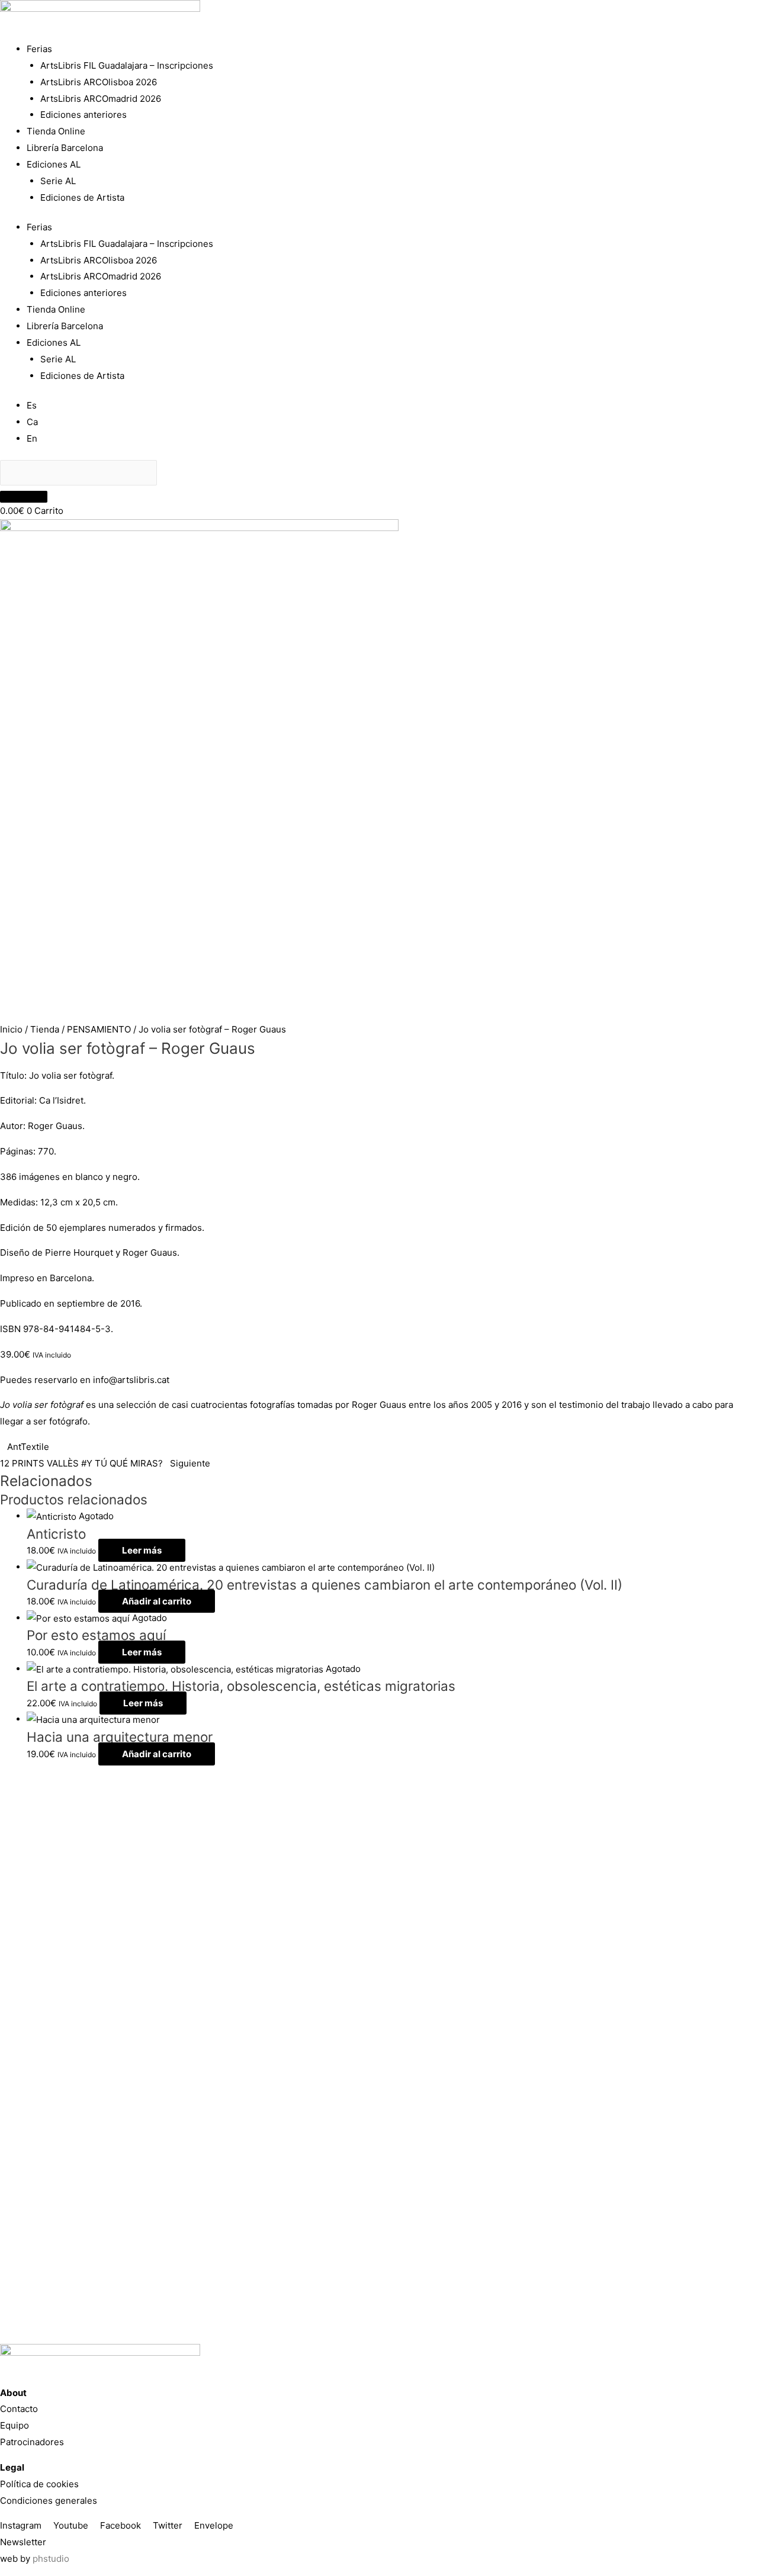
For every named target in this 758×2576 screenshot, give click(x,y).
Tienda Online (56, 131)
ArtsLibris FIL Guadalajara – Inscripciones (127, 65)
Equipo (15, 2425)
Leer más (142, 1550)
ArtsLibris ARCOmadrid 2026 (101, 99)
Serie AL (58, 181)
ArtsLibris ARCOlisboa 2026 (99, 82)
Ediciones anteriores (83, 115)
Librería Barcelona (65, 148)
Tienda (45, 1029)
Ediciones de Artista (82, 197)
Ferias (39, 49)
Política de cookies (39, 2484)
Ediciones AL (54, 164)
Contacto (19, 2409)
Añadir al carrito (157, 1601)
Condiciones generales (49, 2501)
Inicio (11, 1029)
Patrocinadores (32, 2442)
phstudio (51, 2559)
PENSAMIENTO (99, 1029)
